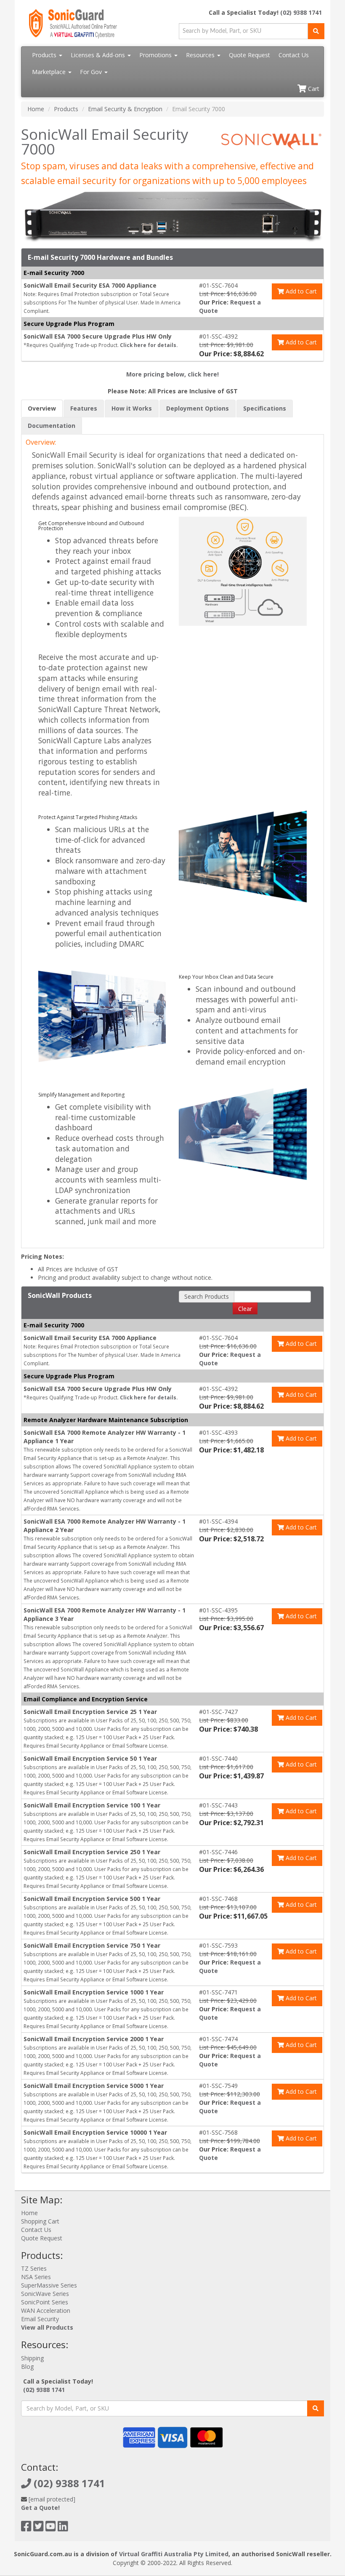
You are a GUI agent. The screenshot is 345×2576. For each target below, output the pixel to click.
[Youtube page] (51, 2528)
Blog (27, 2366)
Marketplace (50, 72)
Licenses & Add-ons (99, 55)
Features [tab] (84, 408)
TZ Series (34, 2268)
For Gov (92, 72)
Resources (201, 55)
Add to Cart (300, 291)
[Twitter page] (38, 2528)
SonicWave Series (45, 2294)
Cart (313, 89)
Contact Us (294, 55)
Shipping (32, 2358)
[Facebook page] (26, 2528)
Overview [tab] (42, 408)
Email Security (40, 2319)
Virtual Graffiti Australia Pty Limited (174, 2554)
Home (36, 109)
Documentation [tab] (52, 426)
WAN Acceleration (46, 2310)
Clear (245, 1309)
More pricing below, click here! (172, 374)
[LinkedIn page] (63, 2528)
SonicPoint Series (45, 2302)
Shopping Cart (40, 2221)
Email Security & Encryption (125, 109)
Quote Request (249, 55)
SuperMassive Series (49, 2285)
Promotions (156, 55)
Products (45, 55)
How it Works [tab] (132, 408)
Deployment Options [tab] (198, 408)
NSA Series (36, 2277)
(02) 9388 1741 (301, 12)
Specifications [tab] (265, 408)
